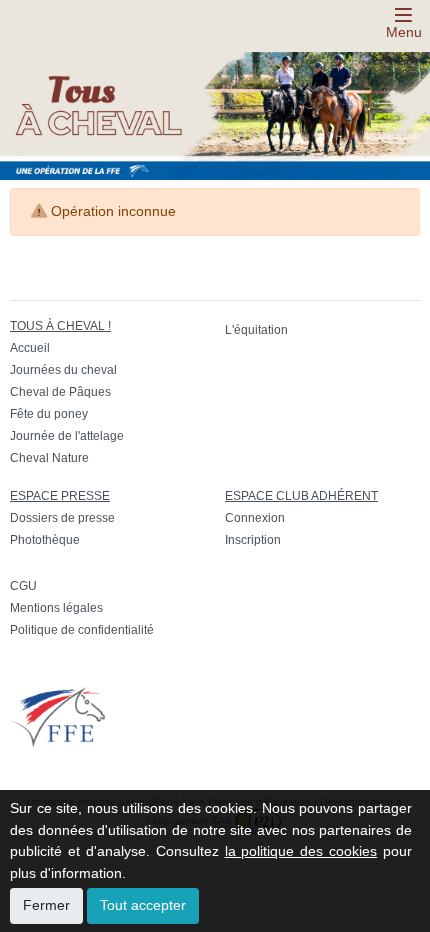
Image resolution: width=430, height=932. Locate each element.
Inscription (253, 540)
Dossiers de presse (62, 518)
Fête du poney (49, 414)
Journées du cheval (63, 370)
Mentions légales (56, 608)
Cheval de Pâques (60, 392)
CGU (23, 586)
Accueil (30, 348)
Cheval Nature (49, 458)
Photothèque (45, 540)
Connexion (255, 518)
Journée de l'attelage (67, 436)
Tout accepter (143, 905)
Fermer (46, 905)
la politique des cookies (301, 851)
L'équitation (256, 330)
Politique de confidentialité (82, 630)
